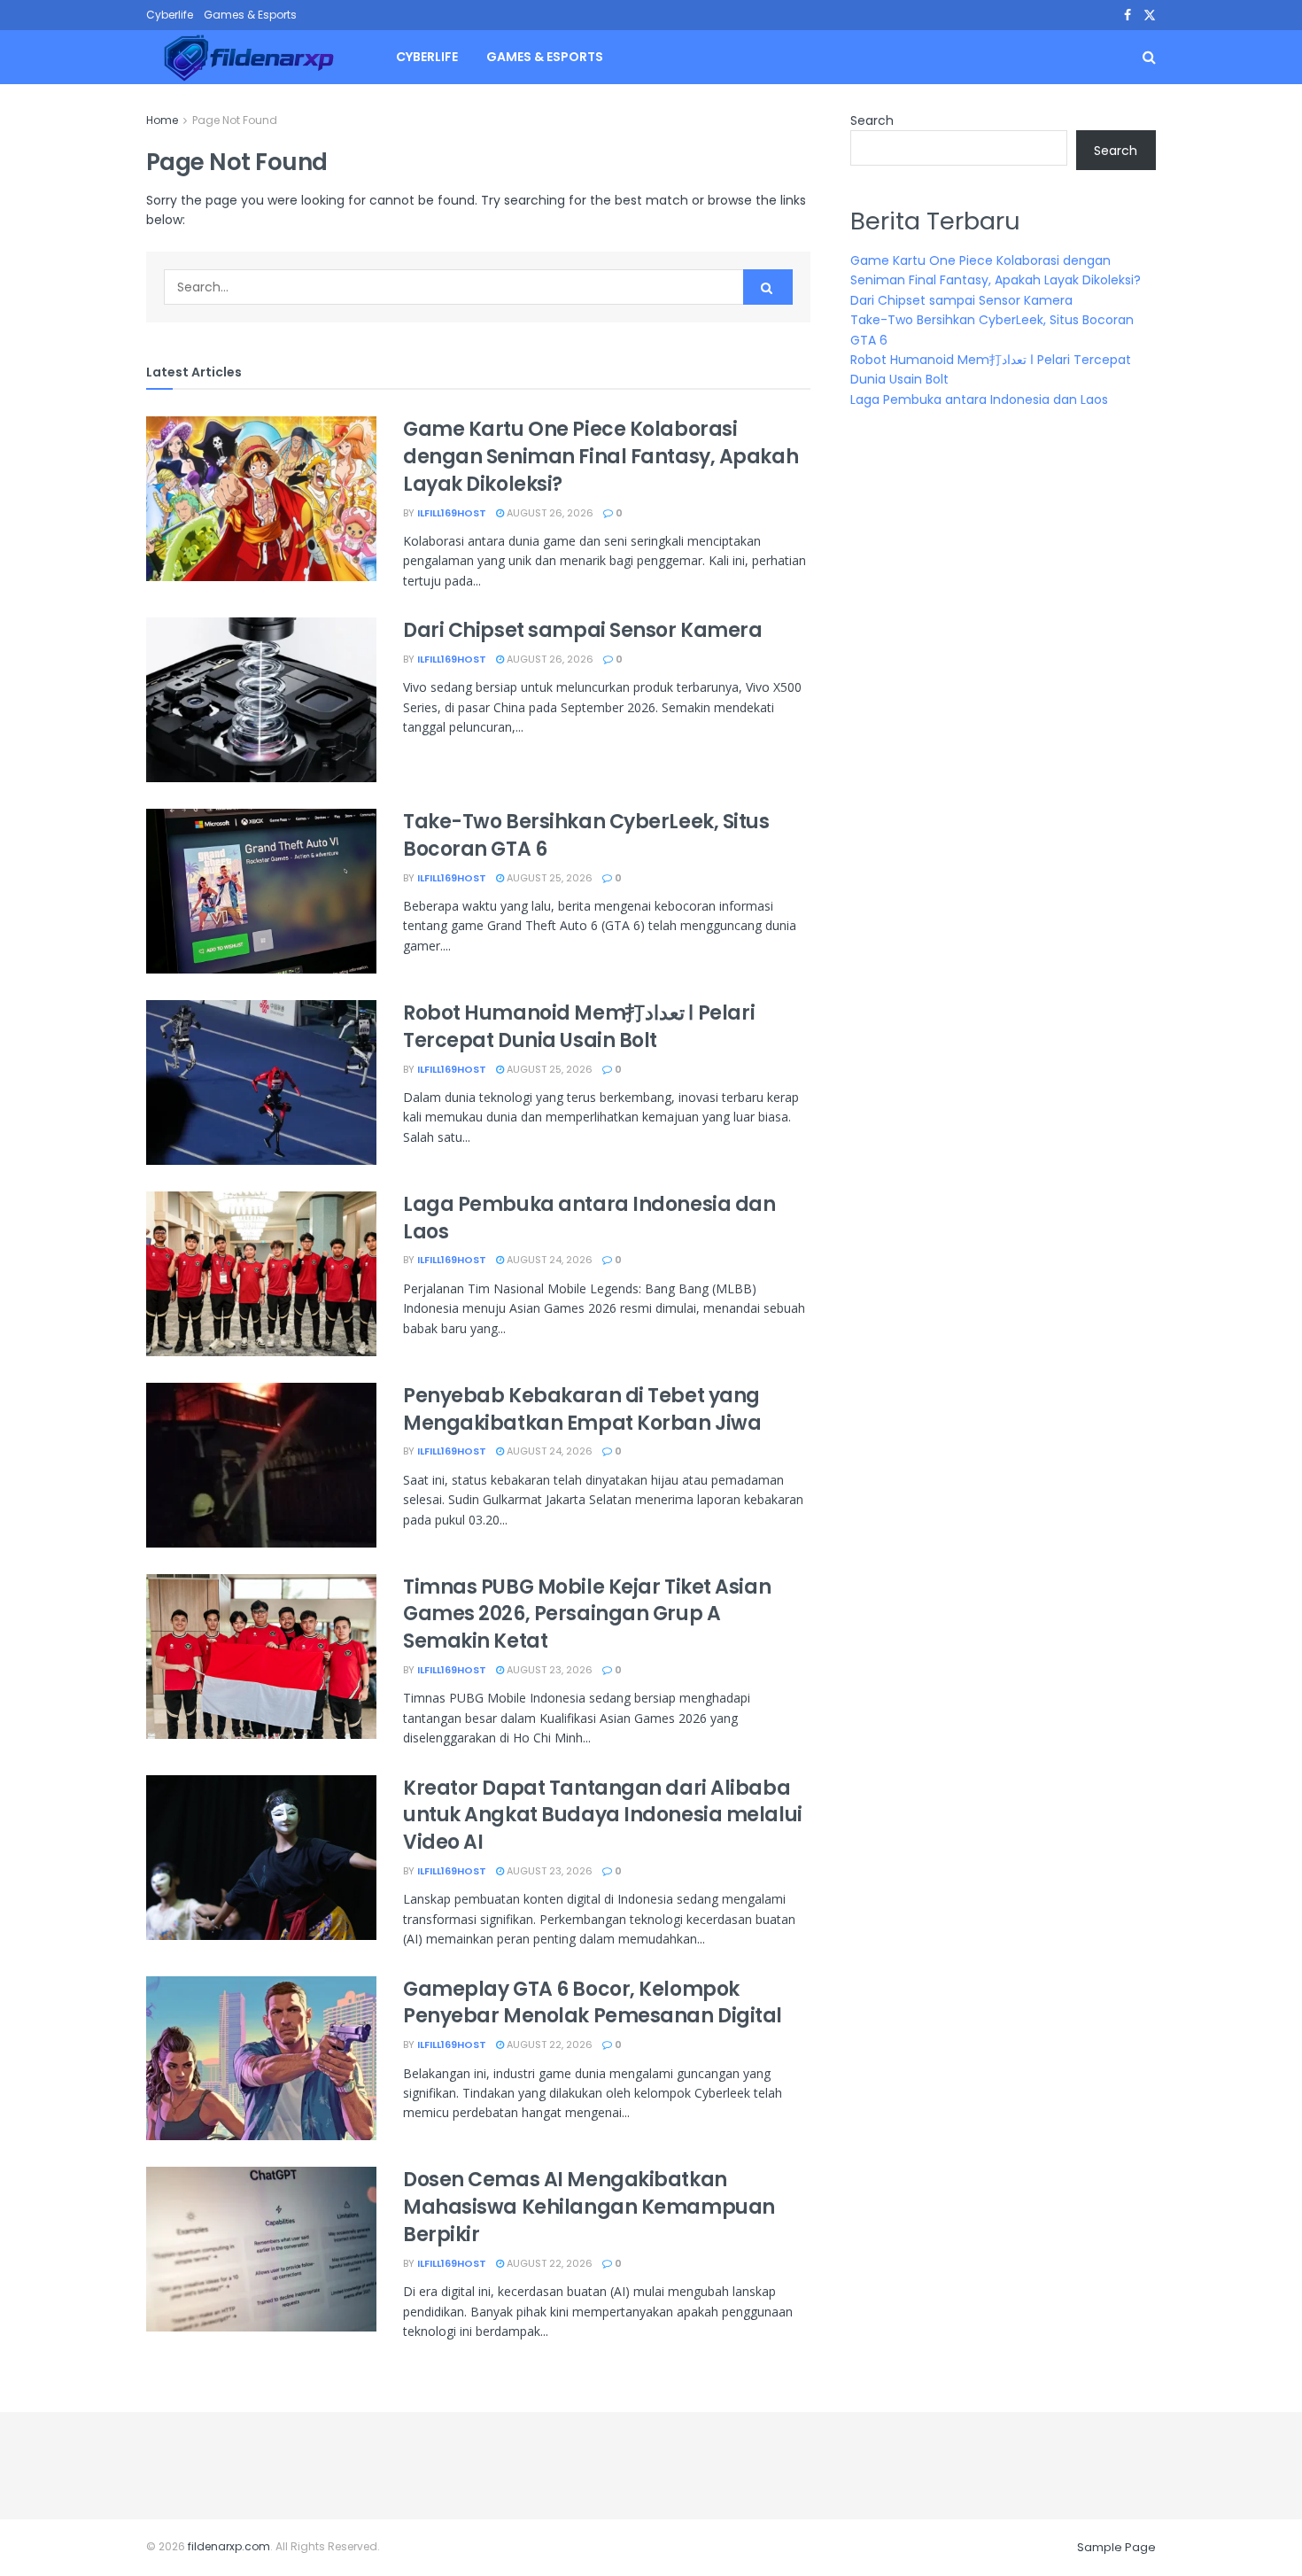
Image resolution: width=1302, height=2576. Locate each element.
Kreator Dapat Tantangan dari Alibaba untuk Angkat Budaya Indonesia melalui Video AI (603, 1816)
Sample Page (1116, 2547)
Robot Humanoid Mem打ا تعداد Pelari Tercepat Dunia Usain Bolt (579, 1027)
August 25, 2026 (548, 878)
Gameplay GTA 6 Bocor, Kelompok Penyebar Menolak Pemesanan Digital (593, 2003)
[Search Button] (768, 287)
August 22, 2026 (548, 2045)
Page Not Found (235, 120)
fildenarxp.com (229, 2546)
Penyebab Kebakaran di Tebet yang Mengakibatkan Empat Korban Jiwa (582, 1409)
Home (162, 120)
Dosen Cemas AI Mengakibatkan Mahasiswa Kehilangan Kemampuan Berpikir (589, 2207)
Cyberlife (170, 15)
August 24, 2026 (548, 1260)
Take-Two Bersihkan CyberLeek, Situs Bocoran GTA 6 (586, 835)
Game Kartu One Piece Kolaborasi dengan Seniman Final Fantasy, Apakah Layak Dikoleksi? (601, 457)
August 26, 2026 (549, 513)
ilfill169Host (452, 513)
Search (872, 120)
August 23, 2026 (548, 1670)
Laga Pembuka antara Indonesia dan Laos (589, 1218)
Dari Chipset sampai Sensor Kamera (582, 630)
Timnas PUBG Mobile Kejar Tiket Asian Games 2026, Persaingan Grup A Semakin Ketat (587, 1614)
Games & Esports (250, 15)
